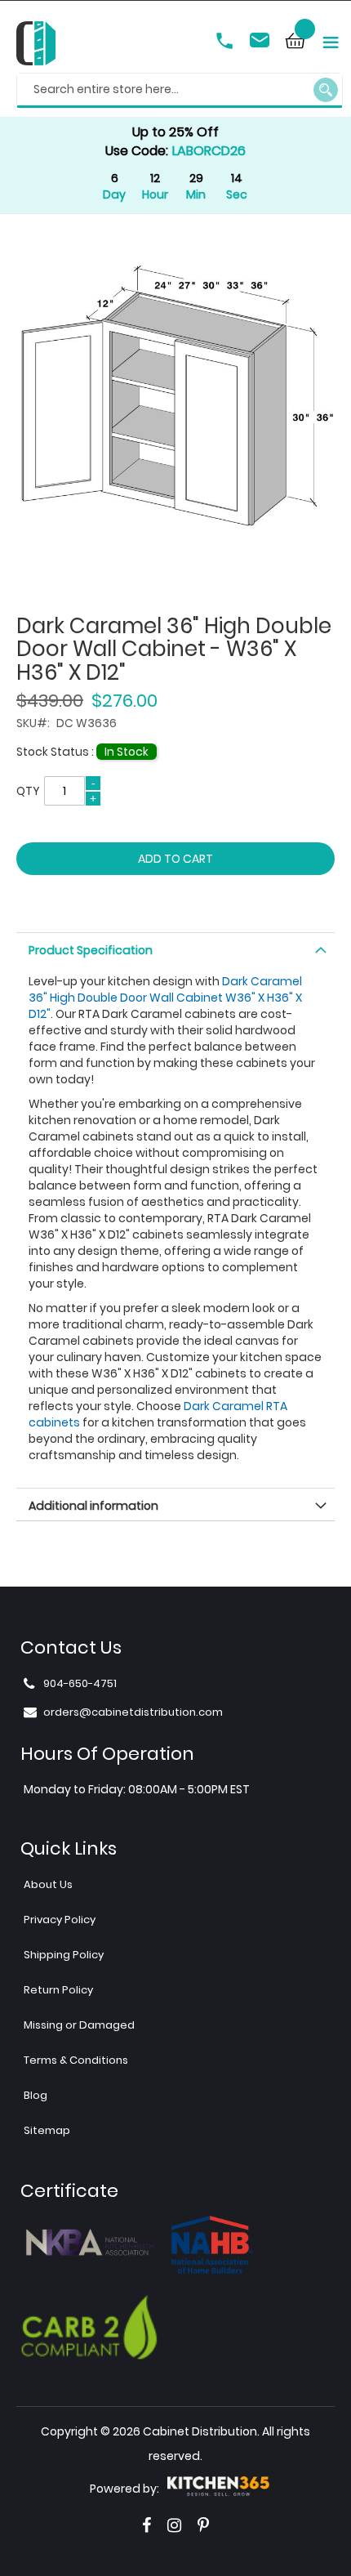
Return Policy (58, 1990)
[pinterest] (203, 2525)
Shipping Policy (64, 1955)
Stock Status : (56, 752)
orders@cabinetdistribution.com (262, 42)
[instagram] (174, 2525)
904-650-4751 (226, 42)
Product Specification (91, 950)
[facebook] (147, 2525)
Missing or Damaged (79, 2025)
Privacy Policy (60, 1920)
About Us (48, 1884)
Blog (36, 2095)
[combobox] (180, 91)
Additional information (93, 1506)
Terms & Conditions (76, 2060)
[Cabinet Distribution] (36, 45)
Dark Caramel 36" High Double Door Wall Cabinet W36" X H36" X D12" (165, 998)
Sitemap (47, 2130)
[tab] (175, 949)
